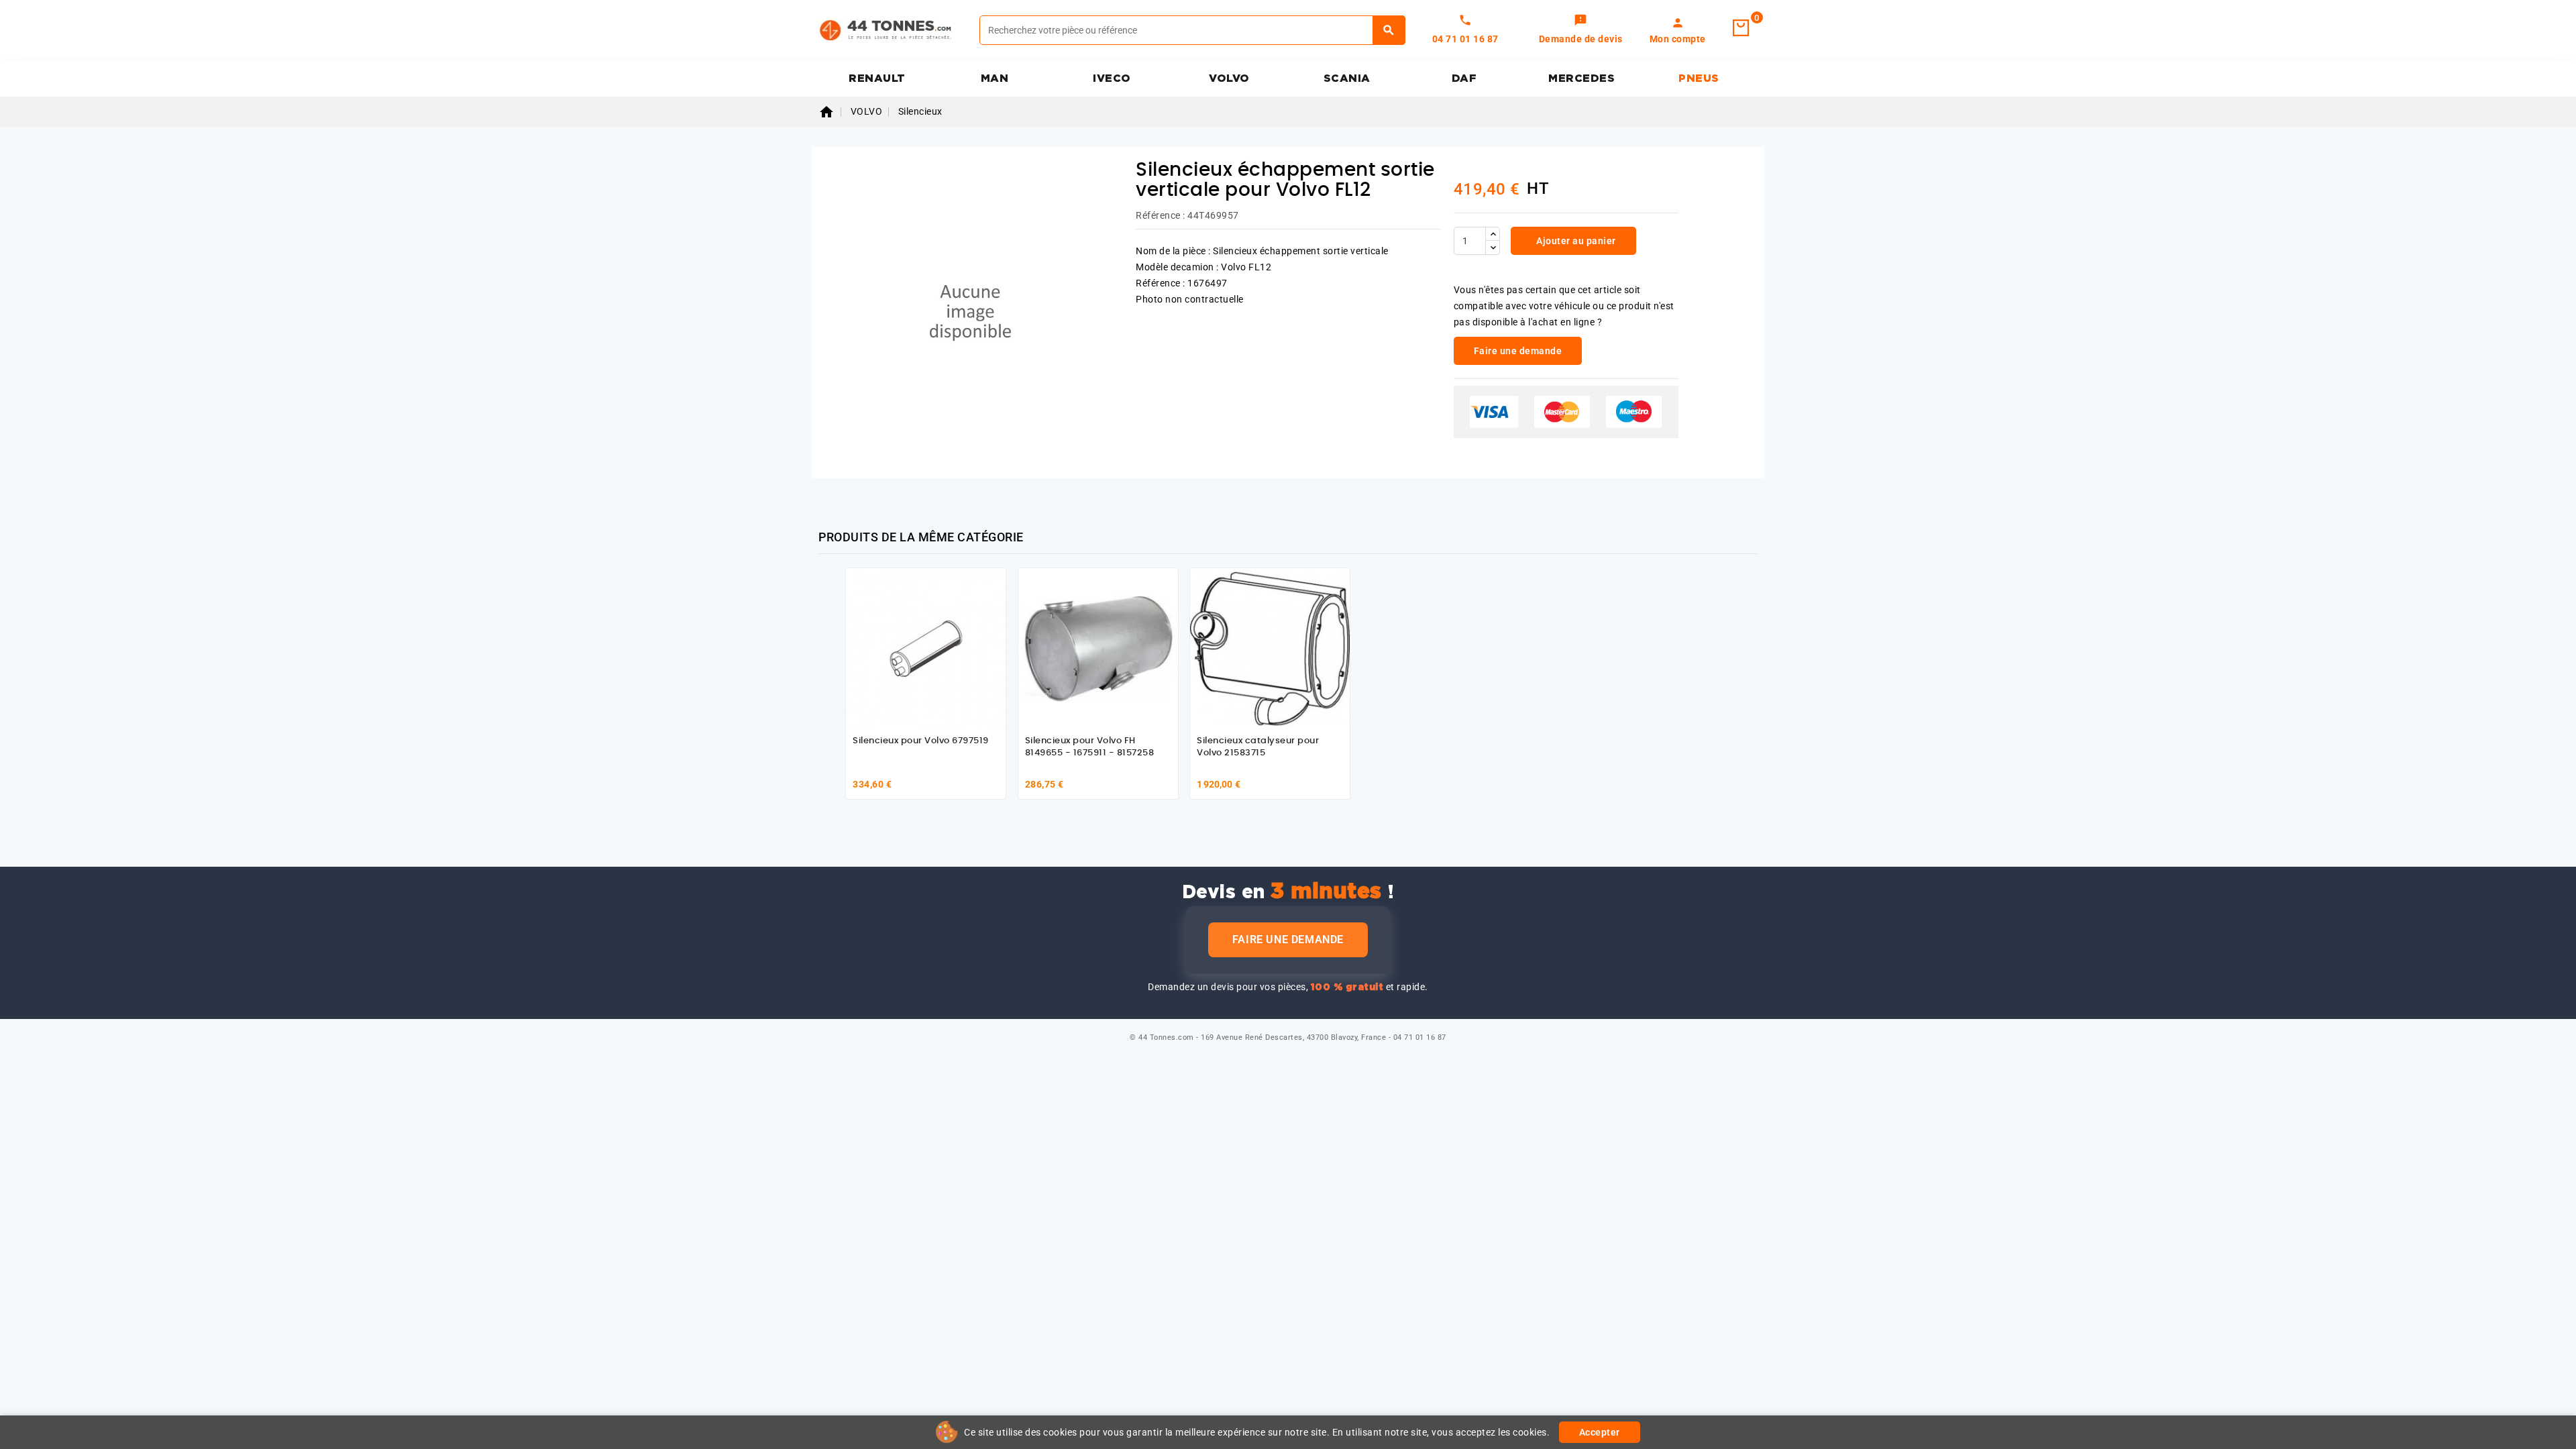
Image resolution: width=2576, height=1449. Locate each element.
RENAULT (877, 78)
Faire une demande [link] (1518, 351)
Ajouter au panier (1575, 241)
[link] (1581, 30)
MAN (995, 78)
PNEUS (1699, 78)
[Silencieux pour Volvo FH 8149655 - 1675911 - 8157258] (1098, 648)
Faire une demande (1288, 940)
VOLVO (1229, 78)
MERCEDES (1581, 78)
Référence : (1161, 215)
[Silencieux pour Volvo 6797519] (926, 648)
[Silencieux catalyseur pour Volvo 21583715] (1270, 648)
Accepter (1600, 1432)
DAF (1464, 78)
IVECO (1112, 78)
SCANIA (1347, 78)
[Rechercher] (1389, 30)
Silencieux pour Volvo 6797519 (921, 741)
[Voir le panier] (1741, 28)
